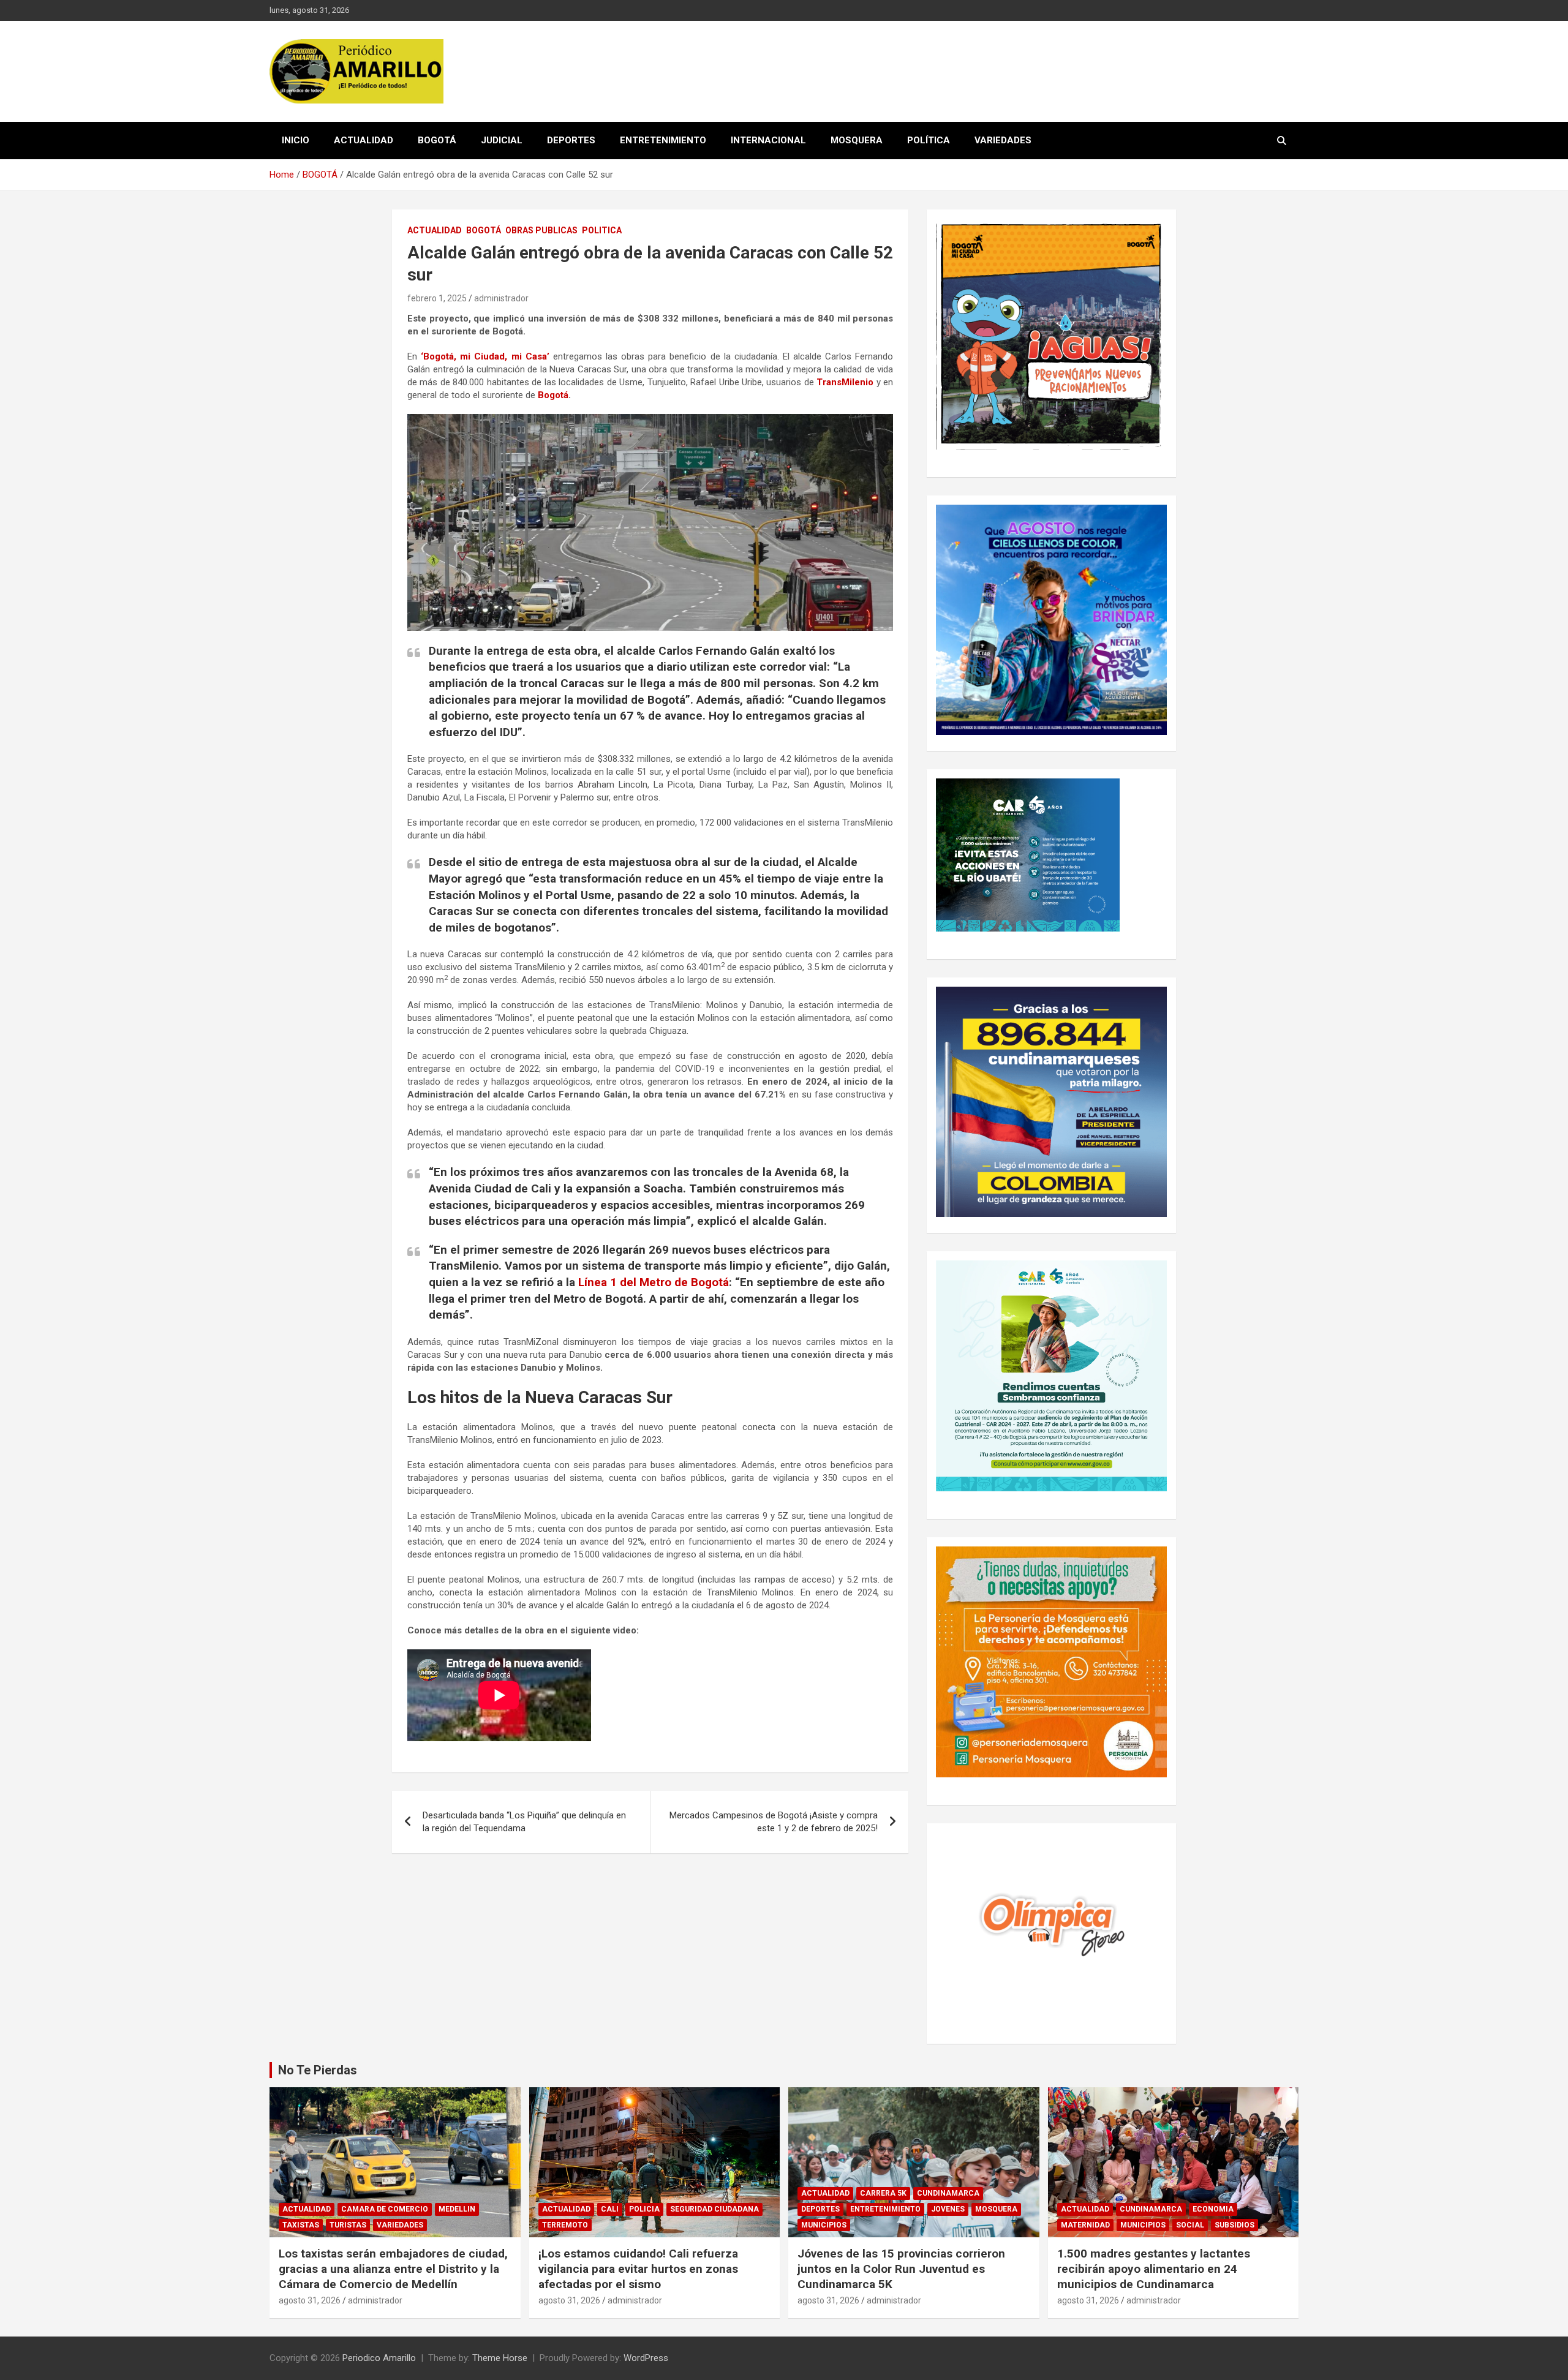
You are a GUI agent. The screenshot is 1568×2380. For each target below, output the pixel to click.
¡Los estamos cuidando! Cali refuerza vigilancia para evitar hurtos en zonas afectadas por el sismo (638, 2269)
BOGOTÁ (437, 140)
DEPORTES (571, 140)
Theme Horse (500, 2358)
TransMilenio (845, 382)
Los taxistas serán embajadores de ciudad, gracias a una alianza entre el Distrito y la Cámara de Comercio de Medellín (393, 2269)
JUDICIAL (502, 140)
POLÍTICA (929, 140)
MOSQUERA (857, 140)
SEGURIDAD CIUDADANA (714, 2209)
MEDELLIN (457, 2209)
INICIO (296, 140)
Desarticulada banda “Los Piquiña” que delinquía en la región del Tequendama (524, 1822)
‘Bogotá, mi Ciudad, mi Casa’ (485, 356)
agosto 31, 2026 (310, 2300)
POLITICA (602, 230)
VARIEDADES (1003, 140)
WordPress (646, 2358)
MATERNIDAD (1085, 2225)
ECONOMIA (1213, 2209)
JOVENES (948, 2209)
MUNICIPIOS (824, 2225)
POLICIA (644, 2209)
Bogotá (553, 395)
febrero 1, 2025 (437, 298)
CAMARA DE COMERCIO (385, 2209)
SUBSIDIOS (1234, 2225)
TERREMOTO (565, 2225)
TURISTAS (348, 2225)
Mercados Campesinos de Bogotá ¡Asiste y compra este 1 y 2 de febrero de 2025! (774, 1822)
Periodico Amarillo (379, 2358)
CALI (610, 2209)
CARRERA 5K (883, 2193)
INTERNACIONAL (768, 140)
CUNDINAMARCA (948, 2193)
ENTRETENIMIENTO (663, 140)
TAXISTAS (301, 2225)
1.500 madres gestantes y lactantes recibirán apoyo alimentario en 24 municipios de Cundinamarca (1154, 2269)
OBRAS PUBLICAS (541, 230)
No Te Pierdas (318, 2070)
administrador (501, 298)
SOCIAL (1190, 2225)
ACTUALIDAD (364, 140)
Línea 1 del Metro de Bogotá (654, 1282)
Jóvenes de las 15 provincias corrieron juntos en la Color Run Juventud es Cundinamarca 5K (901, 2269)
